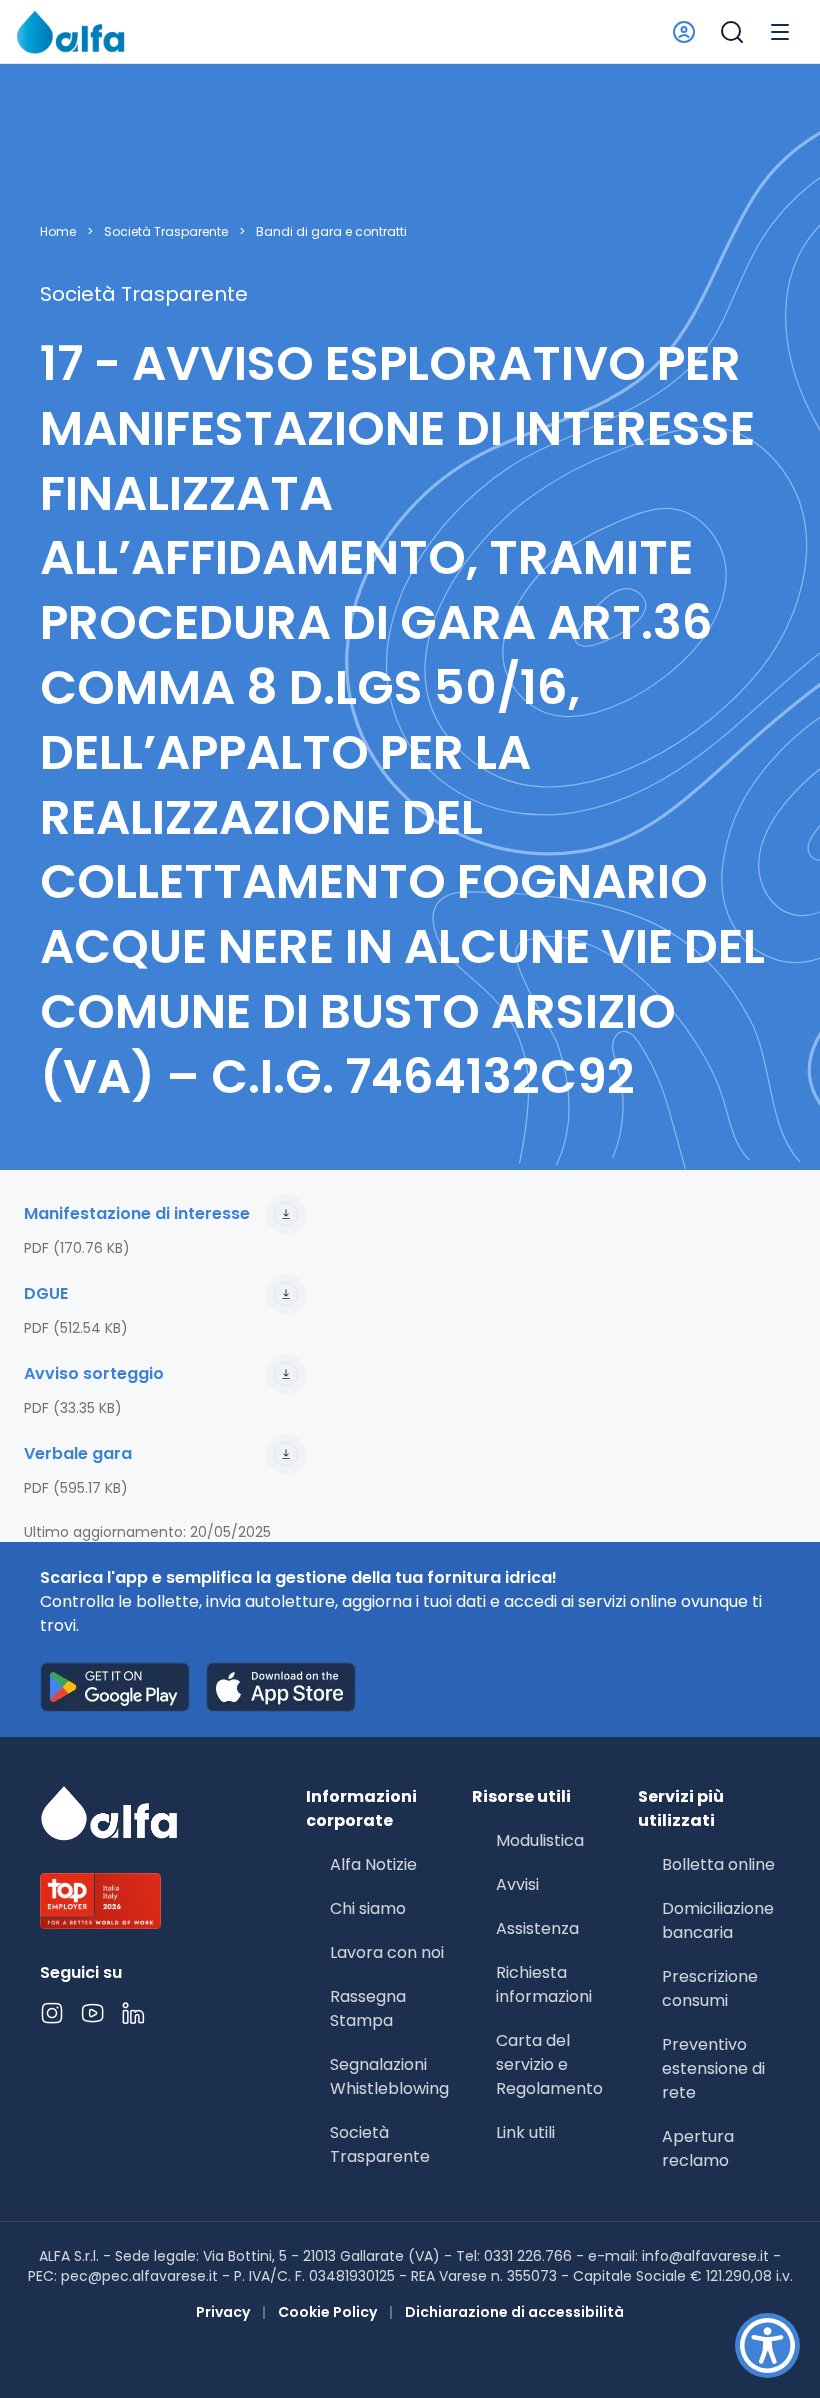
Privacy (223, 2312)
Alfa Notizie (373, 1864)
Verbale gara (78, 1453)
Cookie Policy (327, 2312)
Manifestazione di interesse (137, 1213)
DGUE (46, 1293)
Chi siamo (368, 1908)
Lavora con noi (387, 1952)
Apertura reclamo (698, 2148)
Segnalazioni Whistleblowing (389, 2076)
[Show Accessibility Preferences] (767, 2345)
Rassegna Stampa (368, 2008)
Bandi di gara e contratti (331, 232)
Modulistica (540, 1840)
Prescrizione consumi (710, 1988)
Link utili (525, 2132)
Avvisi (517, 1884)
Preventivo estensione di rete (713, 2068)
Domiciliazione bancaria (718, 1920)
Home (58, 232)
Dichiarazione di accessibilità (514, 2312)
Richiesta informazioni (544, 1984)
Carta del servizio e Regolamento (549, 2064)
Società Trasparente (166, 232)
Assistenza (537, 1928)
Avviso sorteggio (94, 1373)
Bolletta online (718, 1864)
